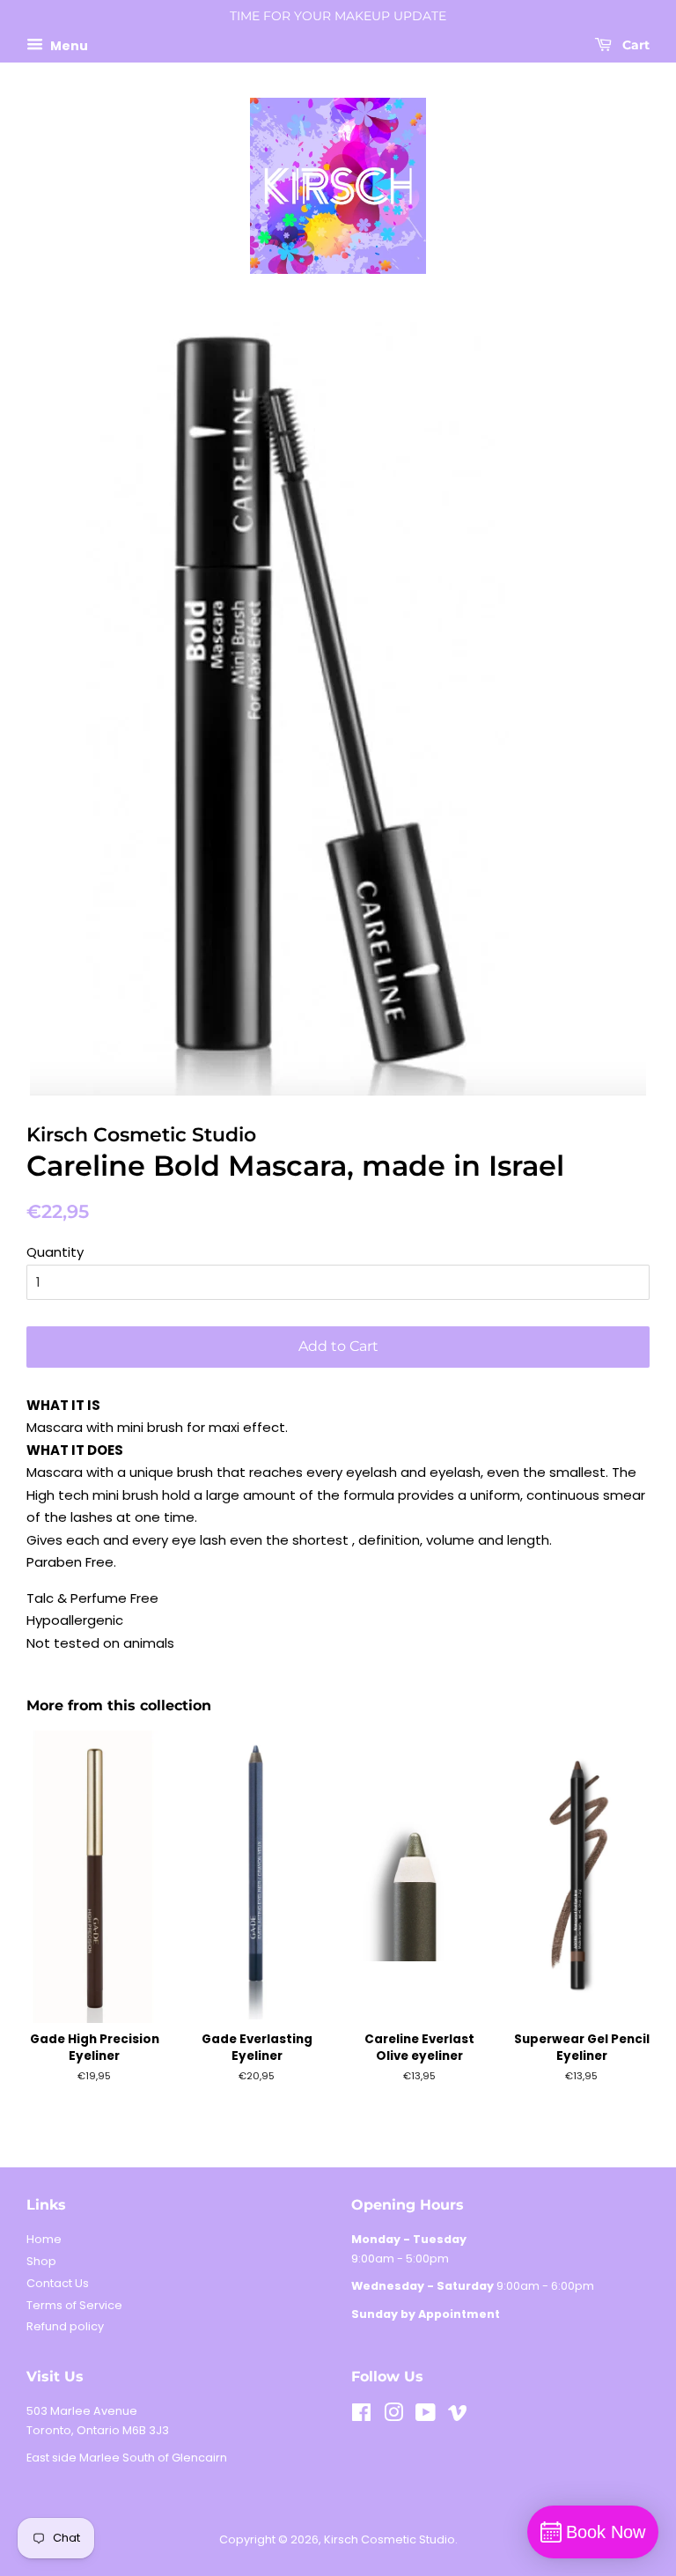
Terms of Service (74, 2305)
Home (44, 2239)
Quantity (55, 1252)
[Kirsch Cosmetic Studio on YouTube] (426, 2416)
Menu (68, 45)
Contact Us (58, 2283)
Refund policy (65, 2326)
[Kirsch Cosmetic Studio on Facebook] (361, 2416)
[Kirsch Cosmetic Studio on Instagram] (393, 2416)
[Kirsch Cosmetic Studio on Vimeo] (458, 2416)
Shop (41, 2261)
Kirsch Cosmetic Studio (389, 2539)
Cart (634, 45)
